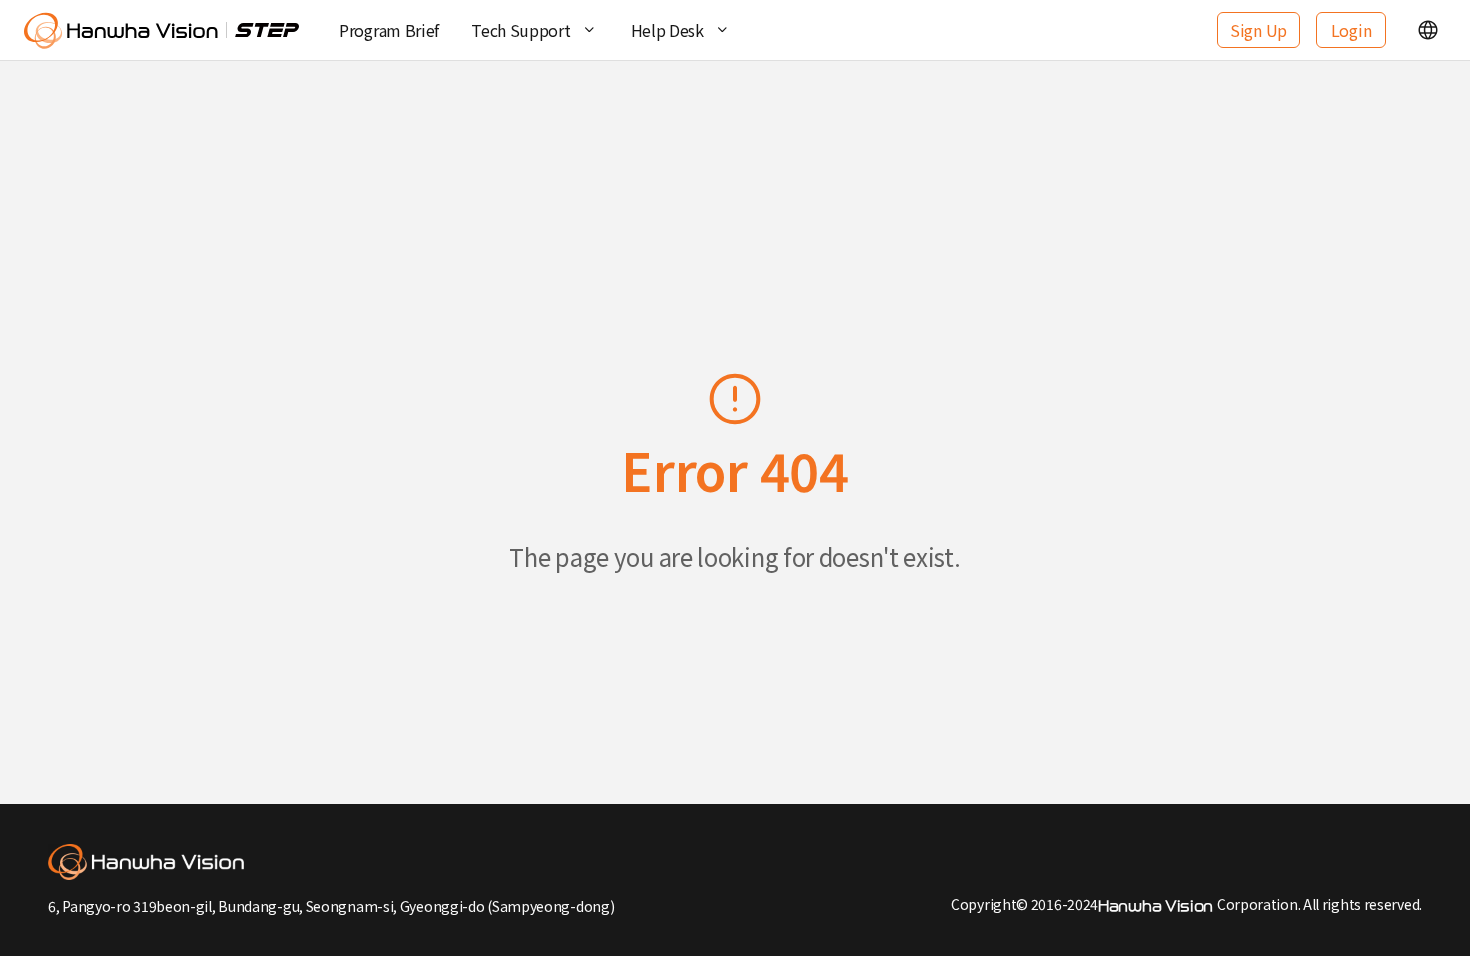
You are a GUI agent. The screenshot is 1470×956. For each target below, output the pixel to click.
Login (1351, 30)
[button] (1428, 30)
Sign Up (1258, 30)
